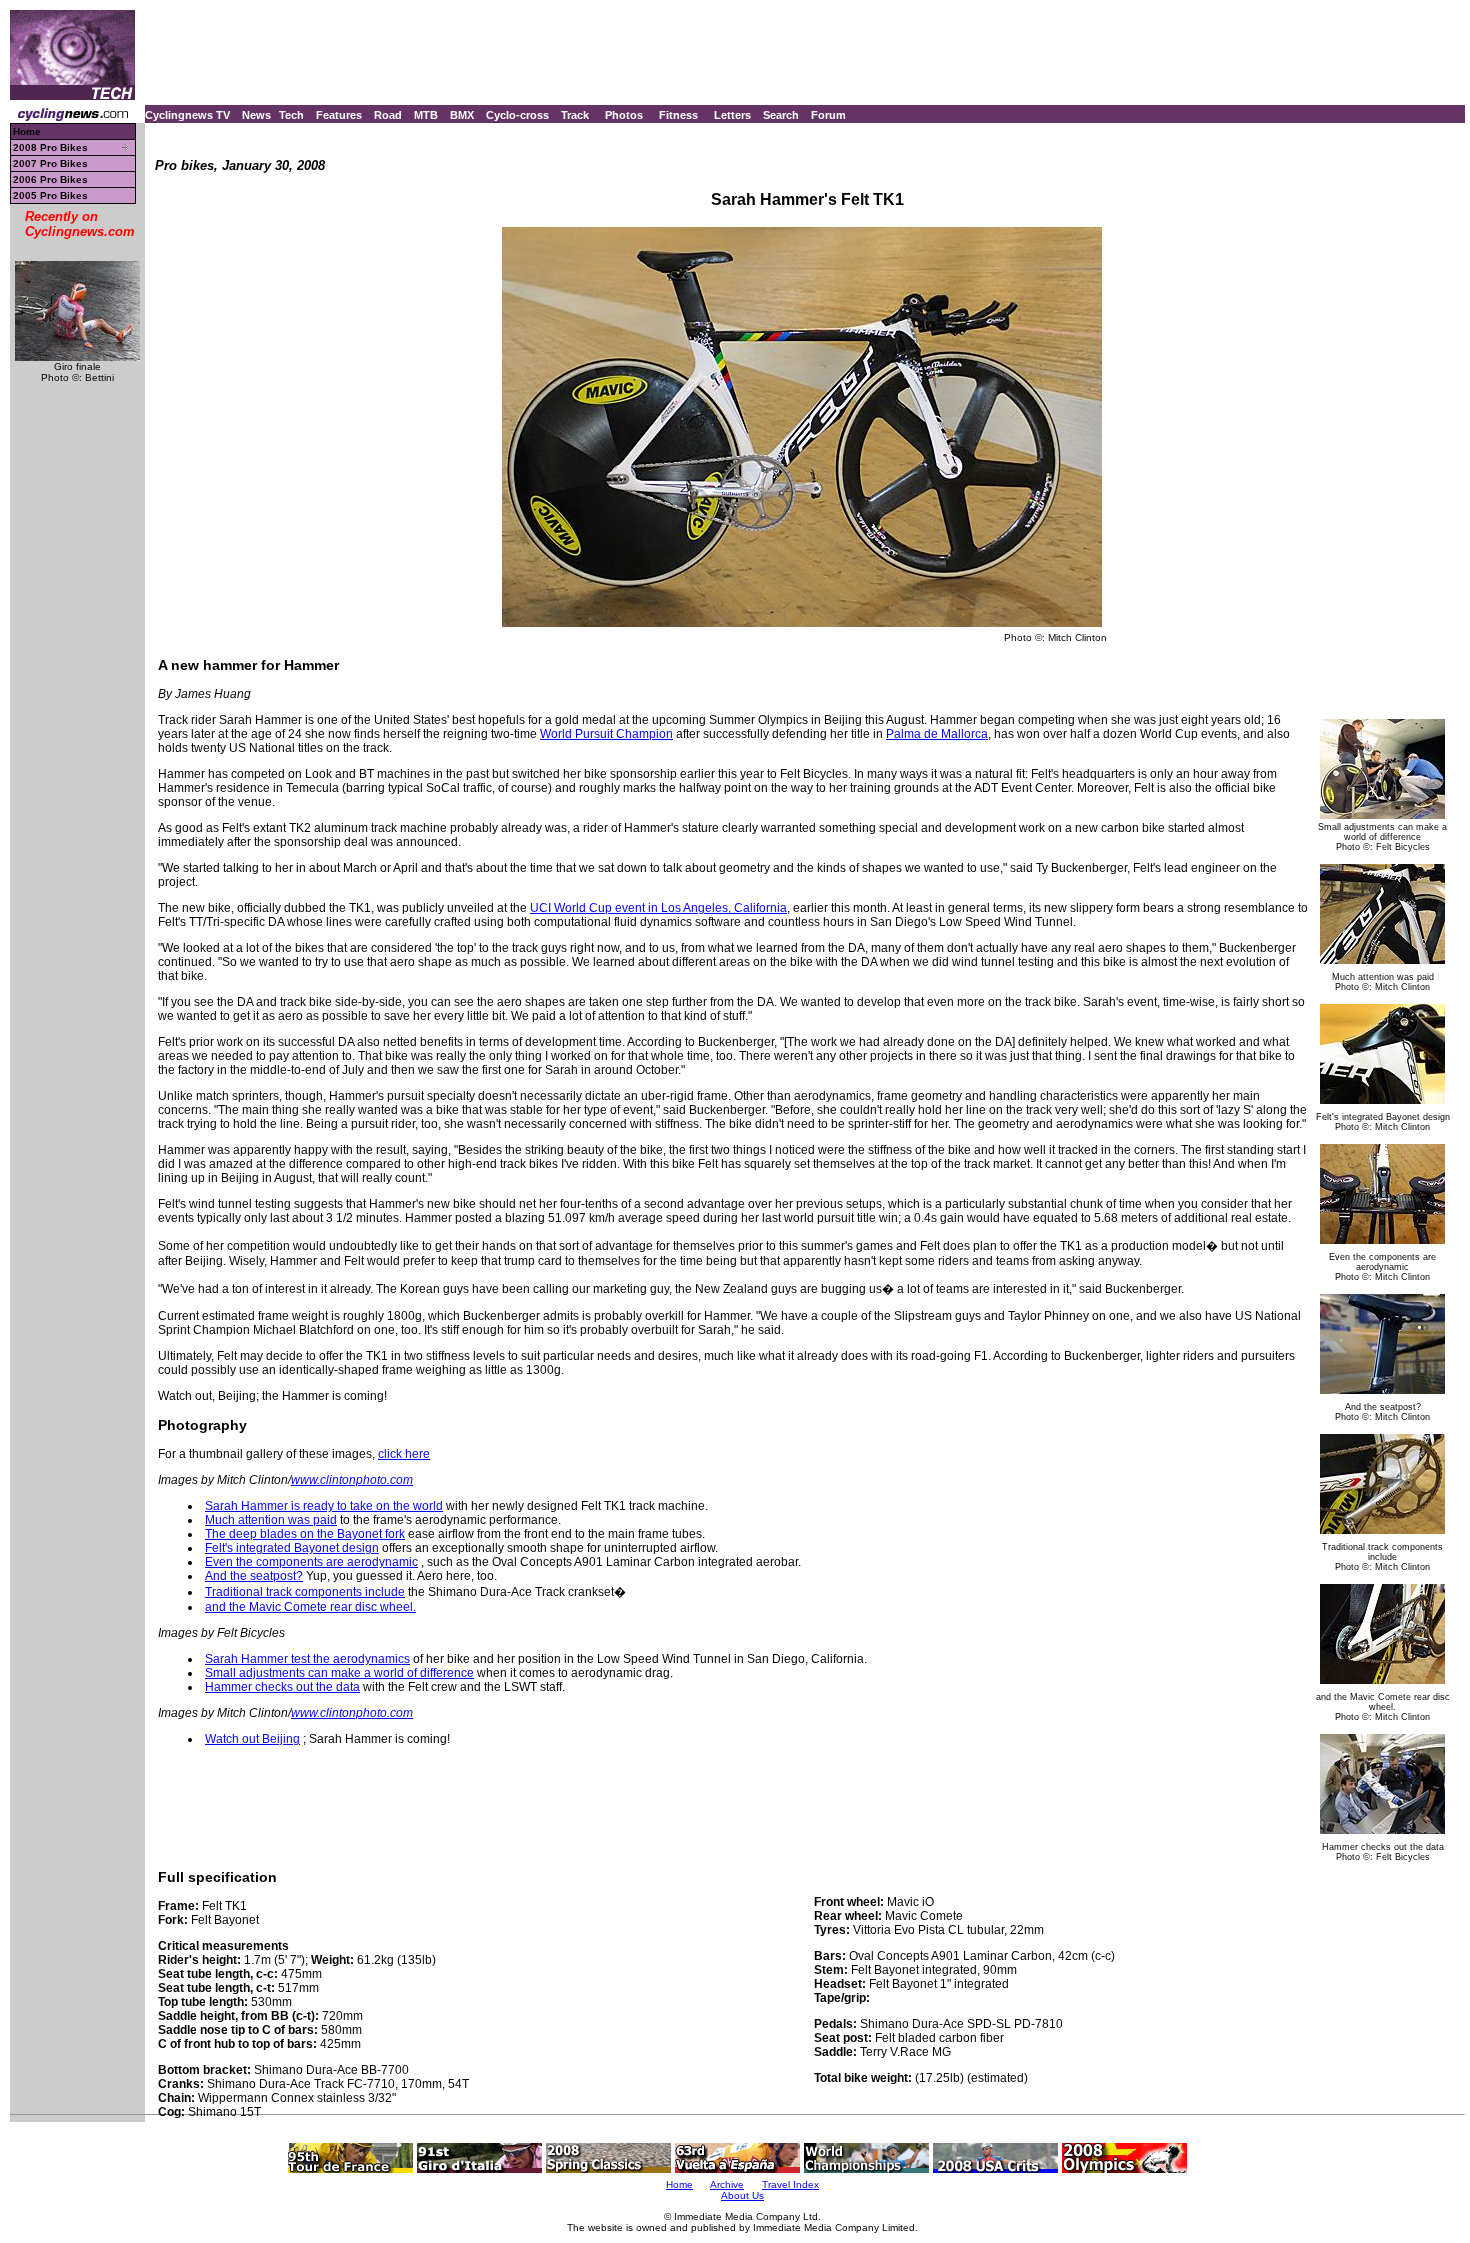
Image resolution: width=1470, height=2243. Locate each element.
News (256, 115)
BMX (462, 115)
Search (781, 115)
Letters (732, 115)
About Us (742, 2195)
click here (404, 1454)
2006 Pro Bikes (50, 179)
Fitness (678, 115)
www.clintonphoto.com (352, 1480)
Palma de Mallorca (937, 734)
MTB (426, 115)
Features (339, 115)
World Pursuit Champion (606, 734)
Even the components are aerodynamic (311, 1562)
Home (27, 131)
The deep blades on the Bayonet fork (305, 1534)
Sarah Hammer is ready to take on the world (324, 1506)
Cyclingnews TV (187, 115)
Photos (624, 115)
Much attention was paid (271, 1520)
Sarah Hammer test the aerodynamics (307, 1659)
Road (388, 115)
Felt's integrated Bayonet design (292, 1548)
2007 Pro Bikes (50, 163)
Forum (828, 115)
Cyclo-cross (517, 115)
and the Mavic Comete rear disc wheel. (310, 1607)
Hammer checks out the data (282, 1687)
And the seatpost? (254, 1576)
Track (575, 115)
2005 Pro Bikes (50, 195)
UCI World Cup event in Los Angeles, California (658, 908)
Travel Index (790, 2184)
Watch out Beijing (252, 1739)
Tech (291, 115)
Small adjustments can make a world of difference (339, 1673)
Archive (727, 2184)
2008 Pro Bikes (50, 147)
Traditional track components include (305, 1592)
